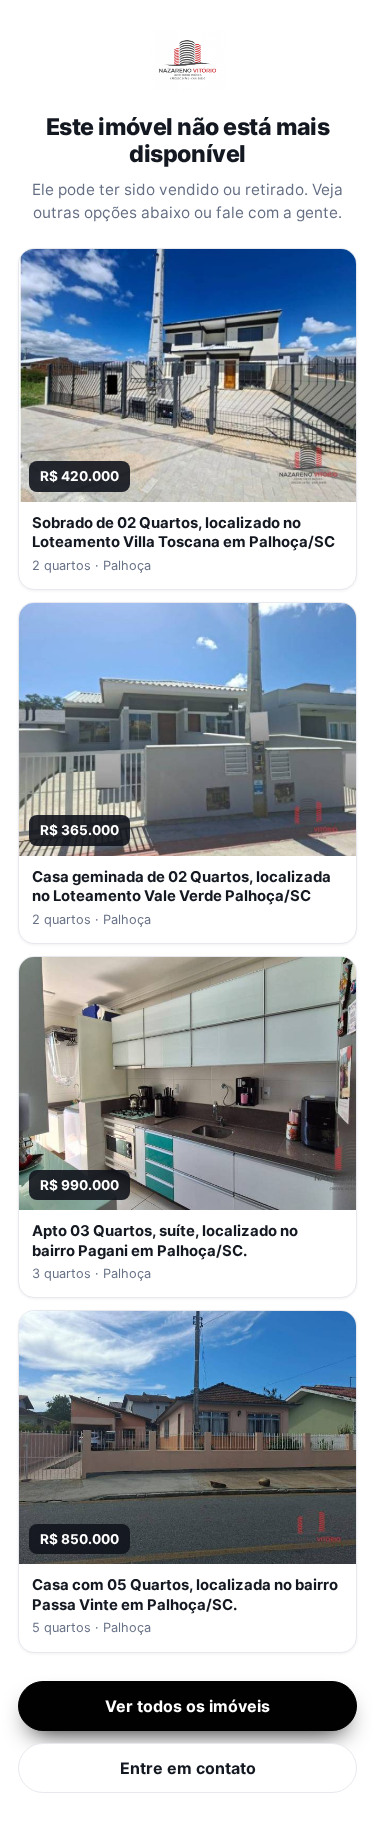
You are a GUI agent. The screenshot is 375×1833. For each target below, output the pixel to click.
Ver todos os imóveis (187, 1706)
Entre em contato (188, 1768)
